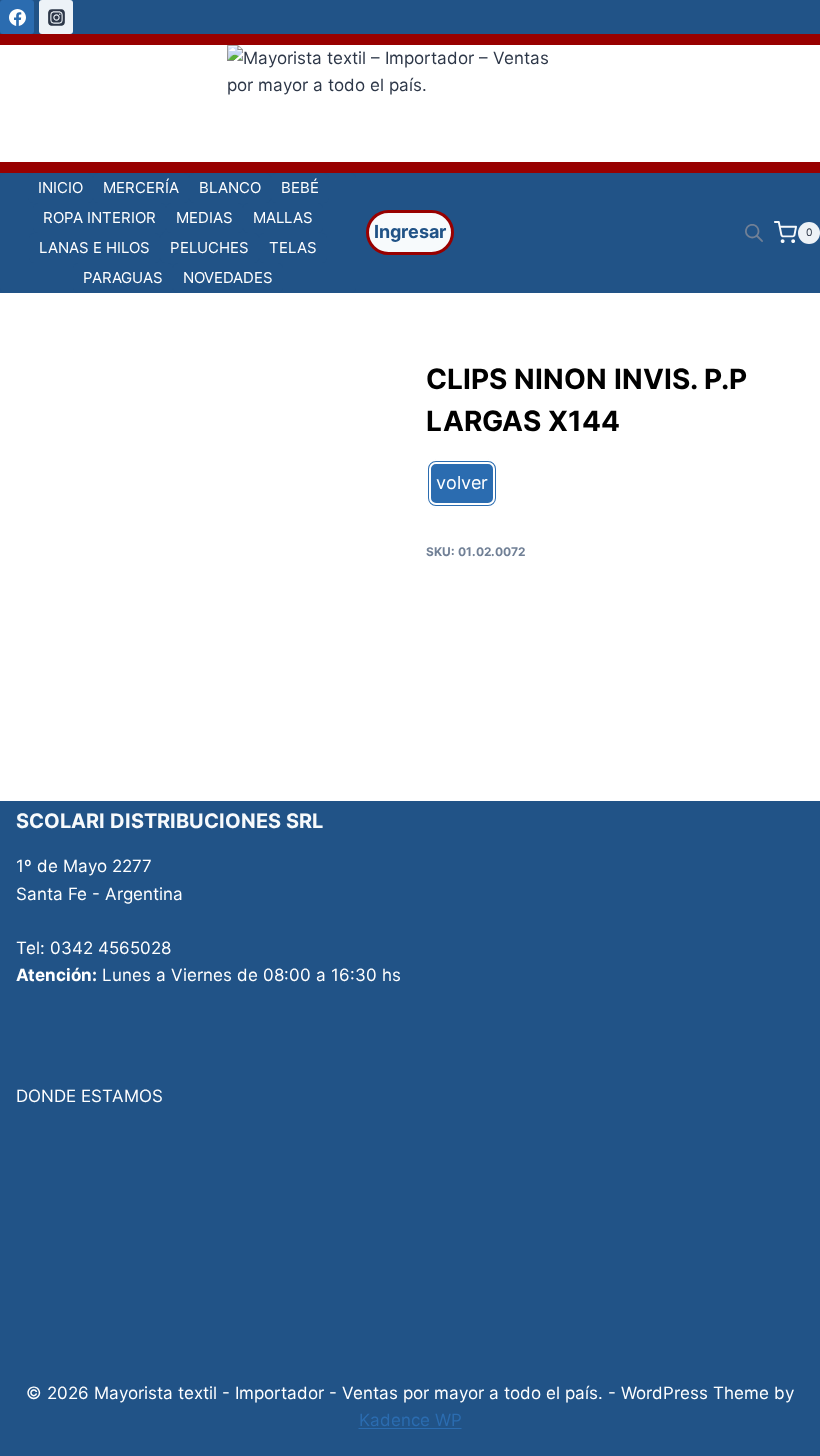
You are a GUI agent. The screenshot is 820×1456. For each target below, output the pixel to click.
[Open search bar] (754, 233)
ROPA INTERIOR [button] (99, 217)
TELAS (293, 247)
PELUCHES (209, 247)
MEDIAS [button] (204, 217)
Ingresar (410, 231)
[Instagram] (56, 17)
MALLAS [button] (283, 217)
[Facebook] (17, 17)
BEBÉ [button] (300, 187)
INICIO (60, 187)
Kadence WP (410, 1420)
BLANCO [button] (230, 187)
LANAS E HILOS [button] (94, 247)
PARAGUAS (123, 277)
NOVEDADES (228, 277)
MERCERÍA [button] (141, 187)
